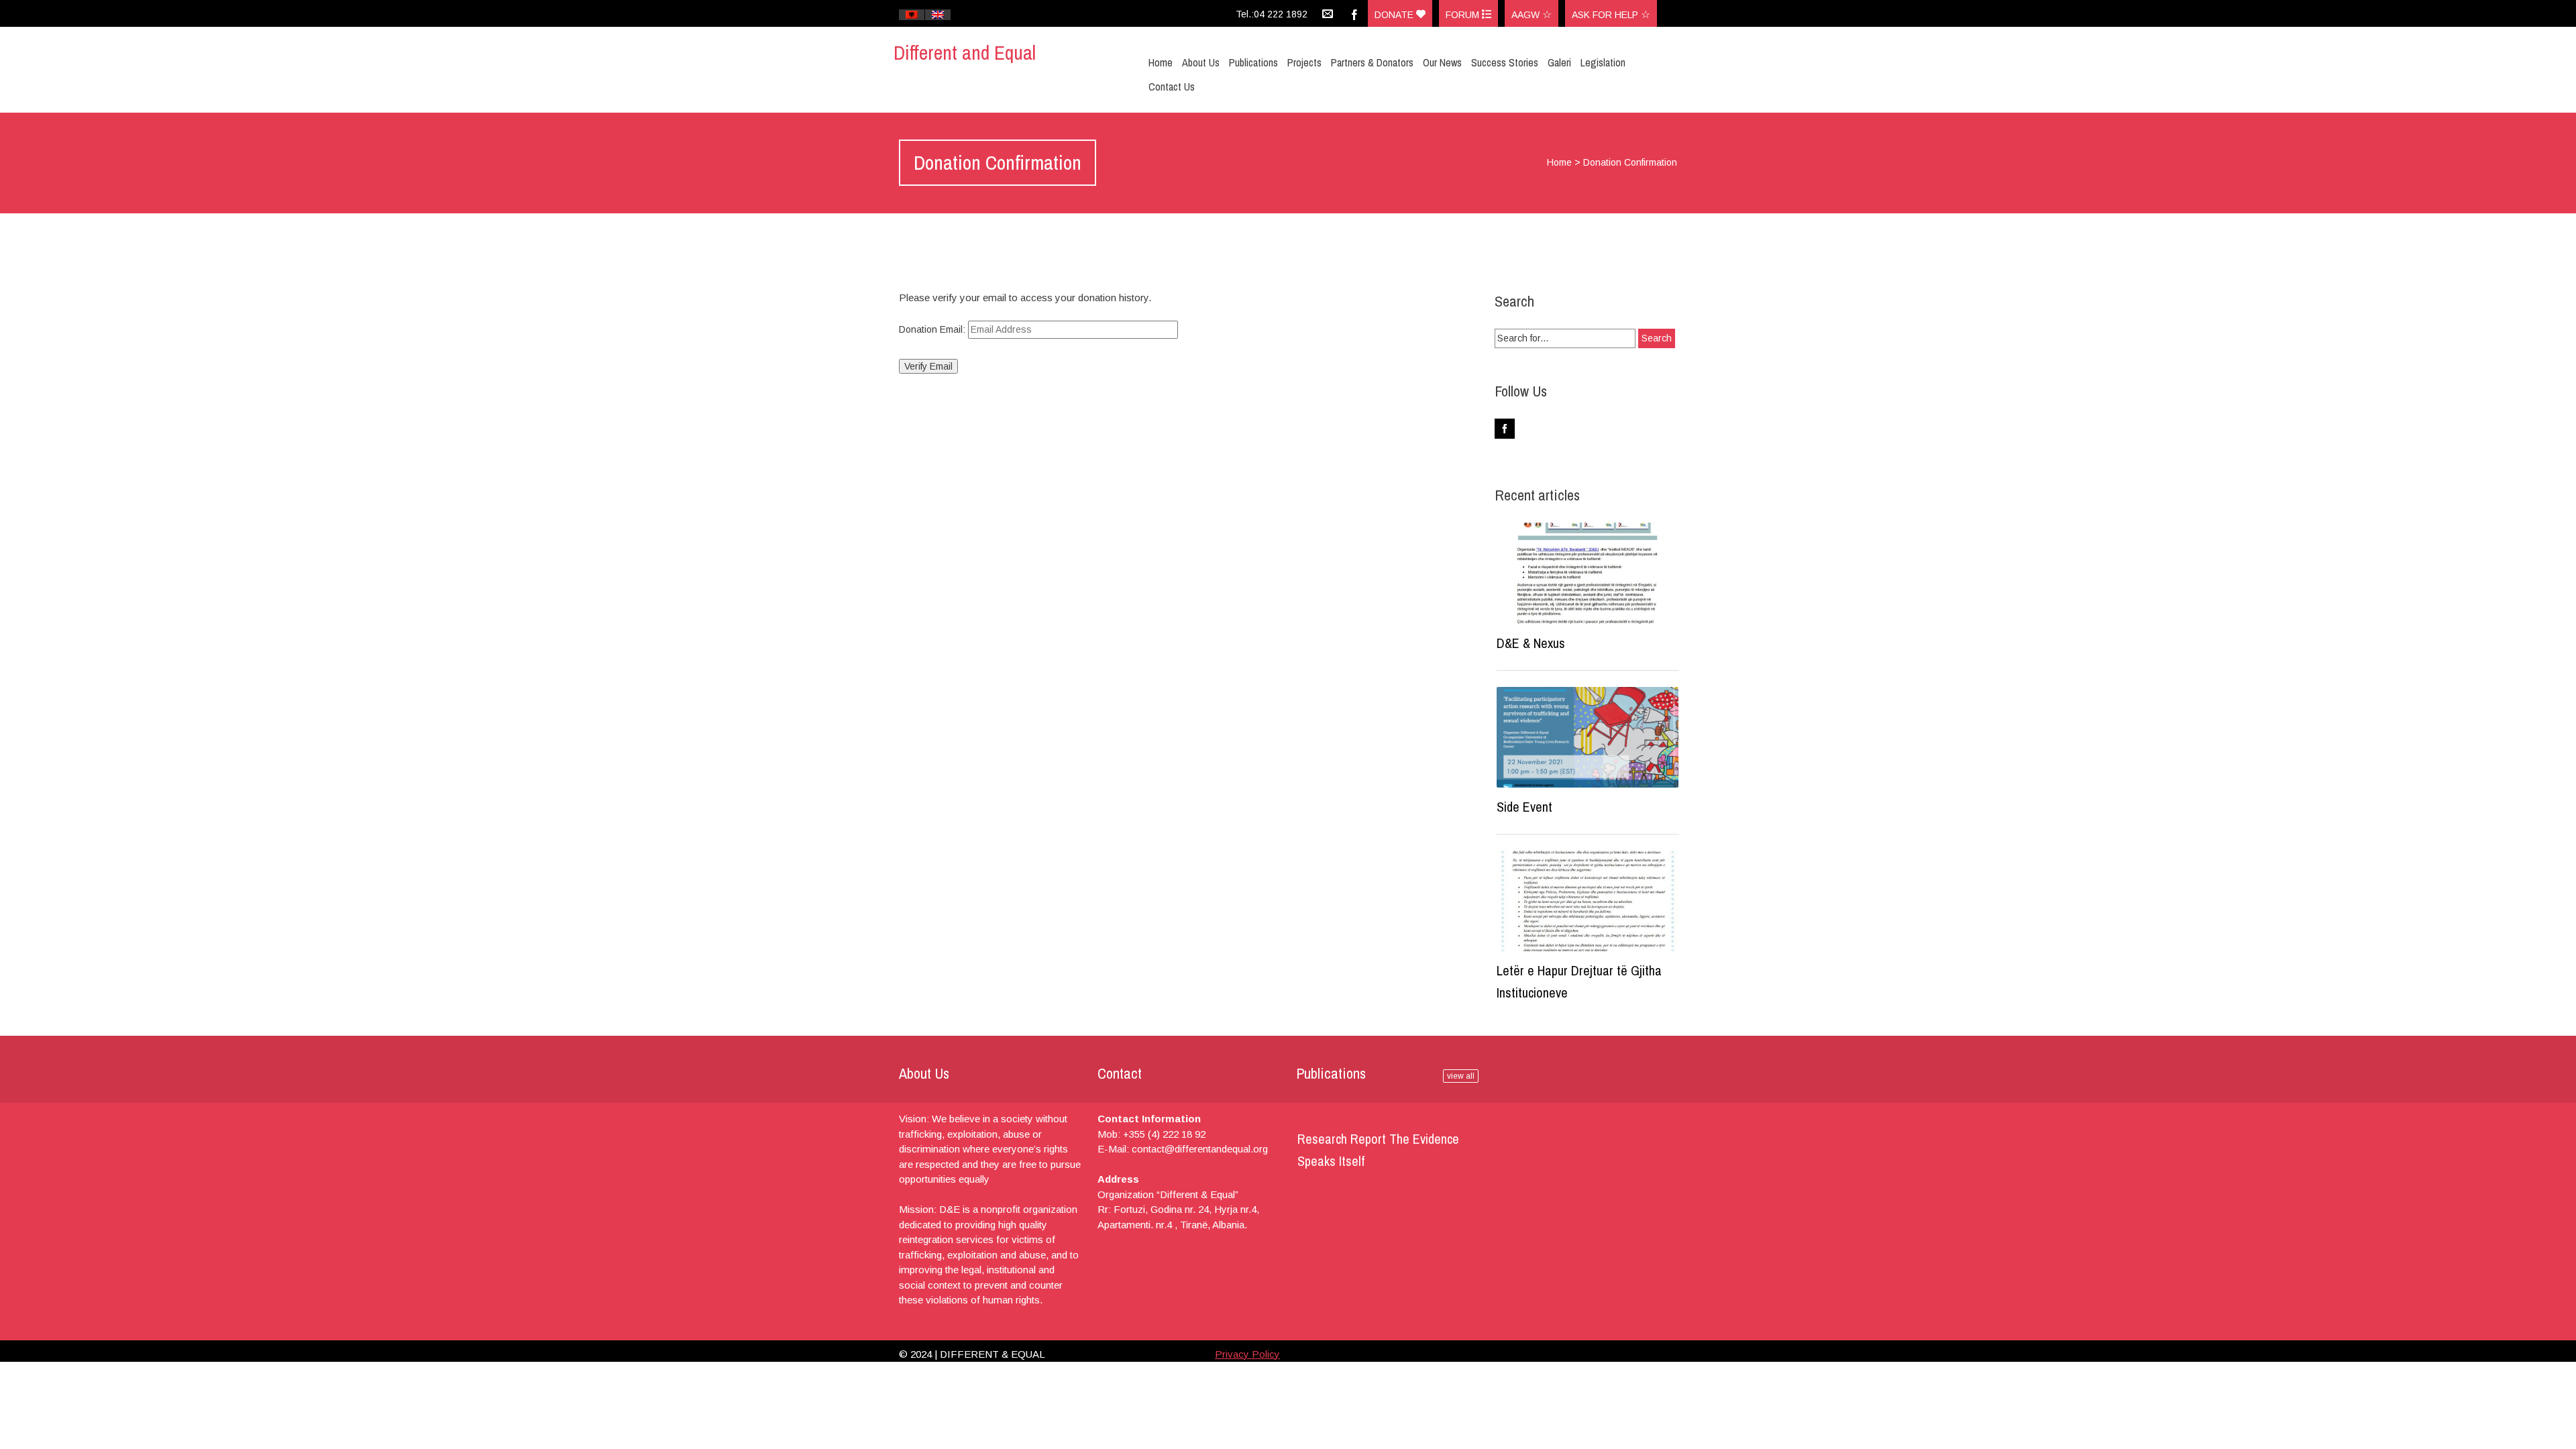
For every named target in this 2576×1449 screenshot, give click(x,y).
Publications (1253, 62)
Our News (1442, 62)
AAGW (1527, 15)
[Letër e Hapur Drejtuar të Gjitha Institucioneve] (1588, 901)
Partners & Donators (1372, 62)
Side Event (1524, 807)
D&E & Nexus (1531, 643)
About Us (1201, 62)
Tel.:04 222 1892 (1272, 14)
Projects (1304, 62)
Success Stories (1505, 62)
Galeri (1559, 62)
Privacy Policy (1247, 1354)
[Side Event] (1588, 737)
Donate (1395, 15)
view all (1461, 1076)
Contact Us (1172, 87)
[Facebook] (1354, 13)
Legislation (1603, 62)
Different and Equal (965, 52)
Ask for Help (1606, 15)
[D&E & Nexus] (1588, 573)
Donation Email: (932, 329)
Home (1161, 62)
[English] (938, 15)
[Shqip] (912, 15)
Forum (1464, 15)
